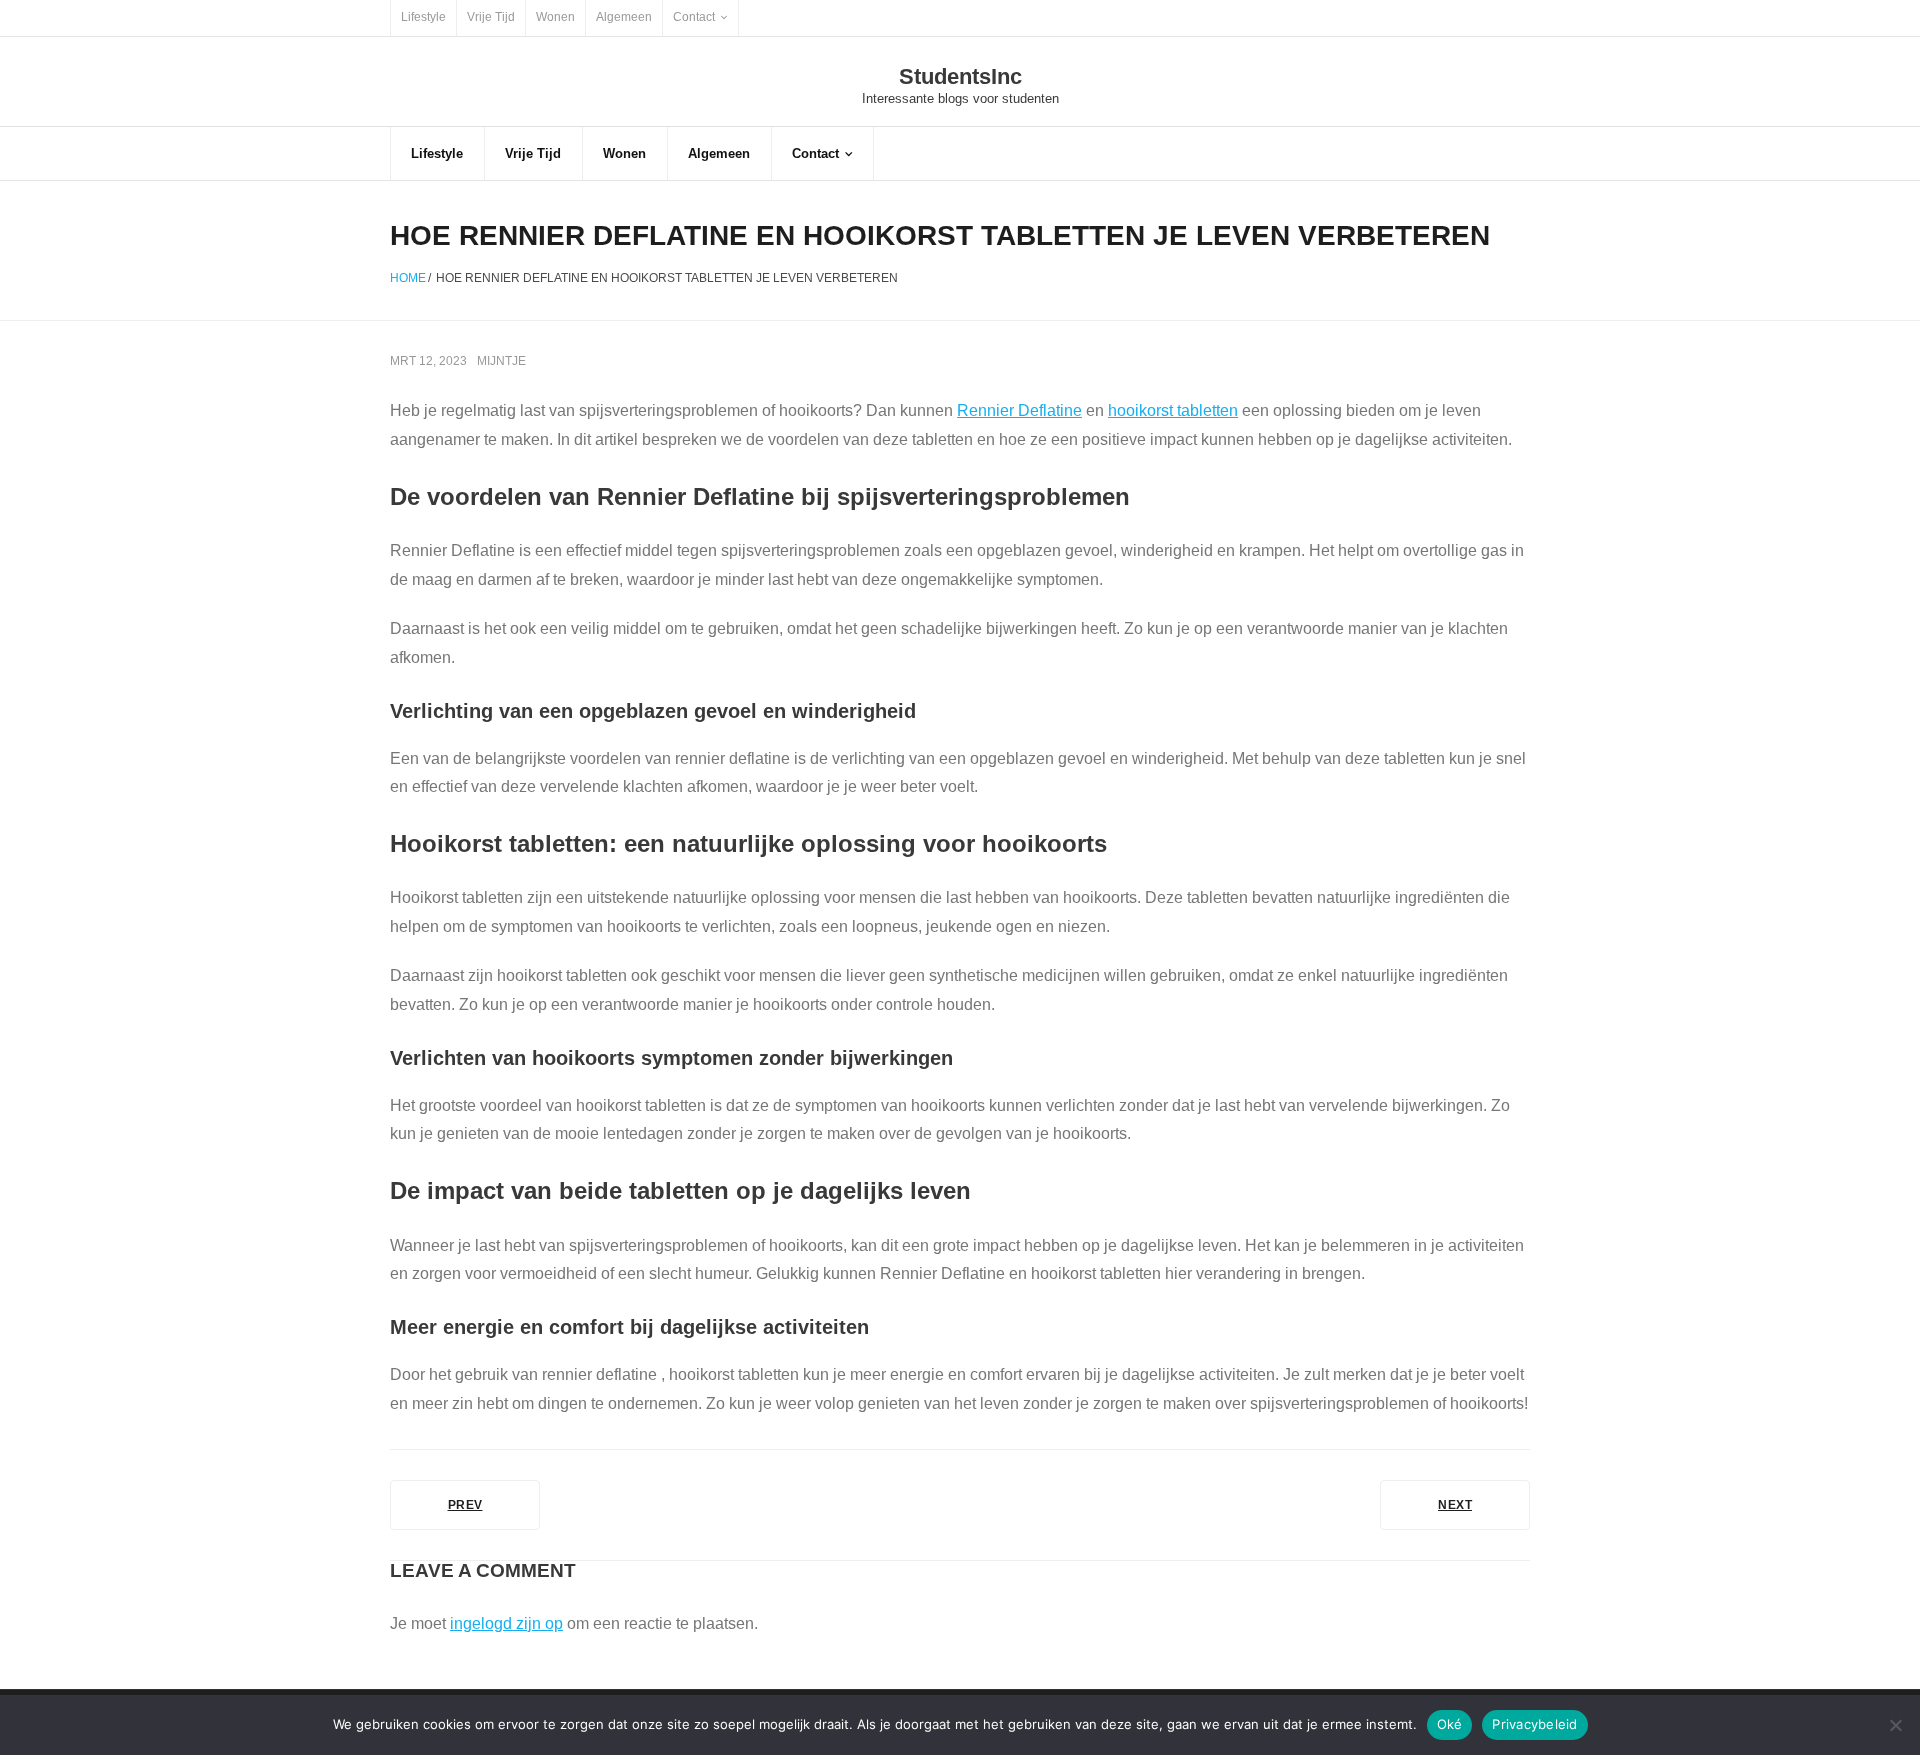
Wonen (555, 17)
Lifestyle (423, 17)
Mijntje (501, 361)
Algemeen (624, 17)
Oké (1450, 1724)
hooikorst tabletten (1173, 410)
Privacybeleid (1534, 1724)
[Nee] (1895, 1725)
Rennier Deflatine (1019, 410)
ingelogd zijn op (506, 1623)
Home (408, 278)
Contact (694, 17)
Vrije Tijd (491, 17)
